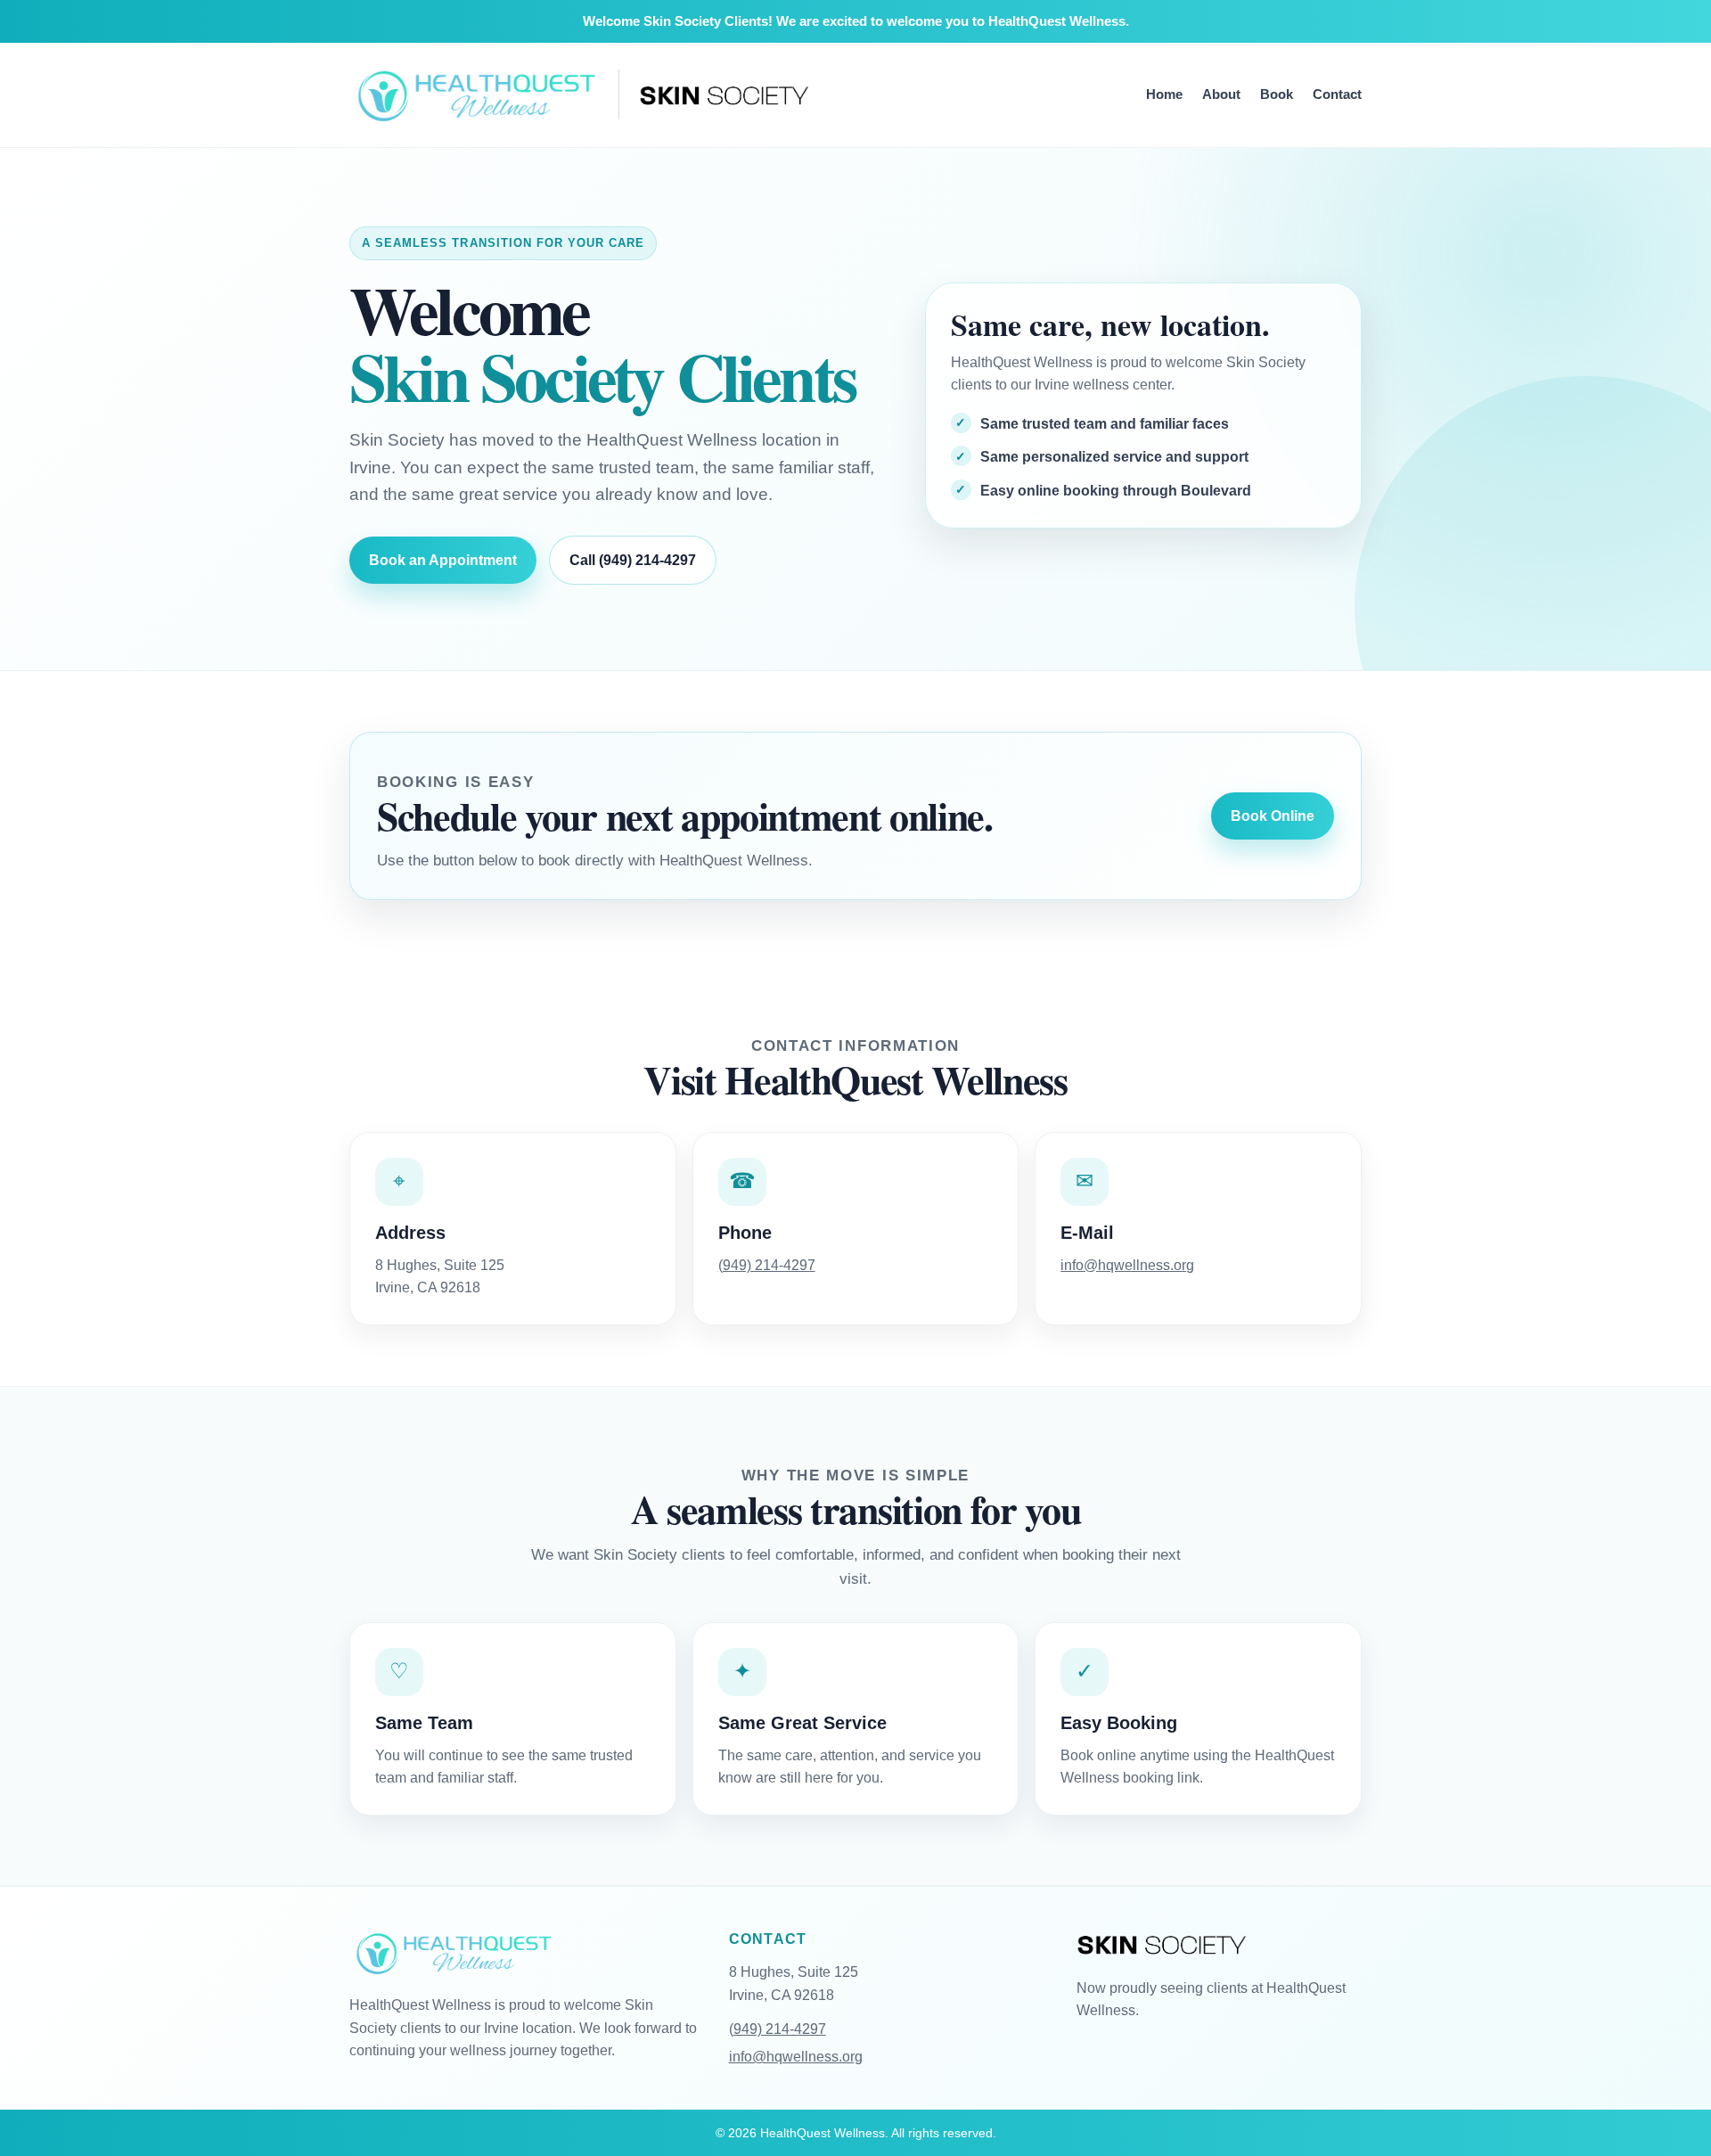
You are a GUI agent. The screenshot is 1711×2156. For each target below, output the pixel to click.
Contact (1337, 94)
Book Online (1273, 816)
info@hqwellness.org (1127, 1265)
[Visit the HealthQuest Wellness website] (474, 95)
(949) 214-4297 (767, 1265)
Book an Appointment (443, 560)
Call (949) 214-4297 (633, 560)
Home (1164, 94)
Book (1277, 94)
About (1221, 94)
